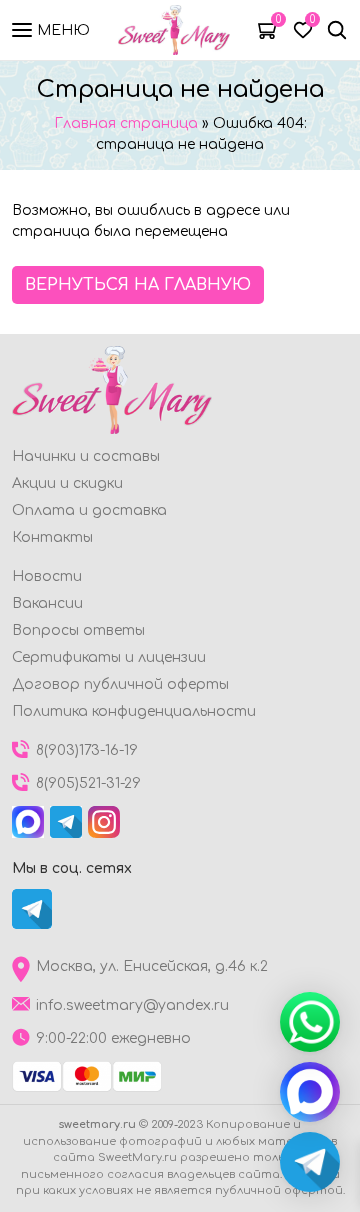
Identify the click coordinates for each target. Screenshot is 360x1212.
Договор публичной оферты (120, 684)
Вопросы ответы (78, 630)
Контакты (52, 537)
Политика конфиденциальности (134, 711)
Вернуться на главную (138, 285)
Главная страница (126, 123)
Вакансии (47, 603)
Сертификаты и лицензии (109, 657)
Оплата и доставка (89, 510)
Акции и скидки (67, 483)
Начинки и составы (86, 456)
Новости (47, 576)
